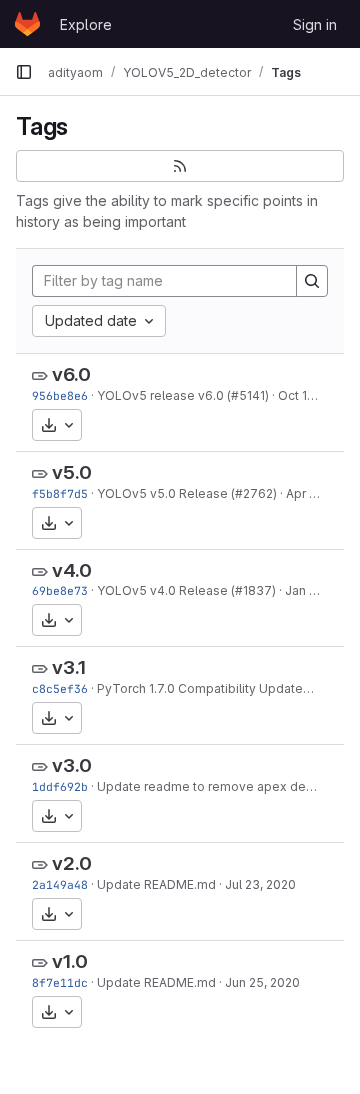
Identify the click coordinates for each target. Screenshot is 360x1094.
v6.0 (71, 374)
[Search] (312, 281)
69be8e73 (60, 590)
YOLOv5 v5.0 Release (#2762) (187, 493)
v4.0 (72, 570)
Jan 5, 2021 (317, 590)
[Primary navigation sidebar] (24, 72)
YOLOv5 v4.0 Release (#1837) (186, 590)
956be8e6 (60, 395)
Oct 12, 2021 (312, 395)
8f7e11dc (60, 982)
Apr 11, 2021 (319, 493)
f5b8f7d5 (60, 493)
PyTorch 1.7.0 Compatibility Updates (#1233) (227, 688)
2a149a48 (60, 884)
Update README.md (156, 884)
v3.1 (69, 667)
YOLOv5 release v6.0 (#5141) (183, 395)
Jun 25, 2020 (262, 982)
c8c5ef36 (60, 688)
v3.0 (72, 765)
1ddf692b (60, 786)
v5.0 (72, 472)
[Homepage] (27, 24)
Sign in (315, 24)
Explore (86, 24)
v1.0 (70, 961)
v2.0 (72, 863)
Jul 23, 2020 (260, 884)
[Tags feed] (180, 166)
